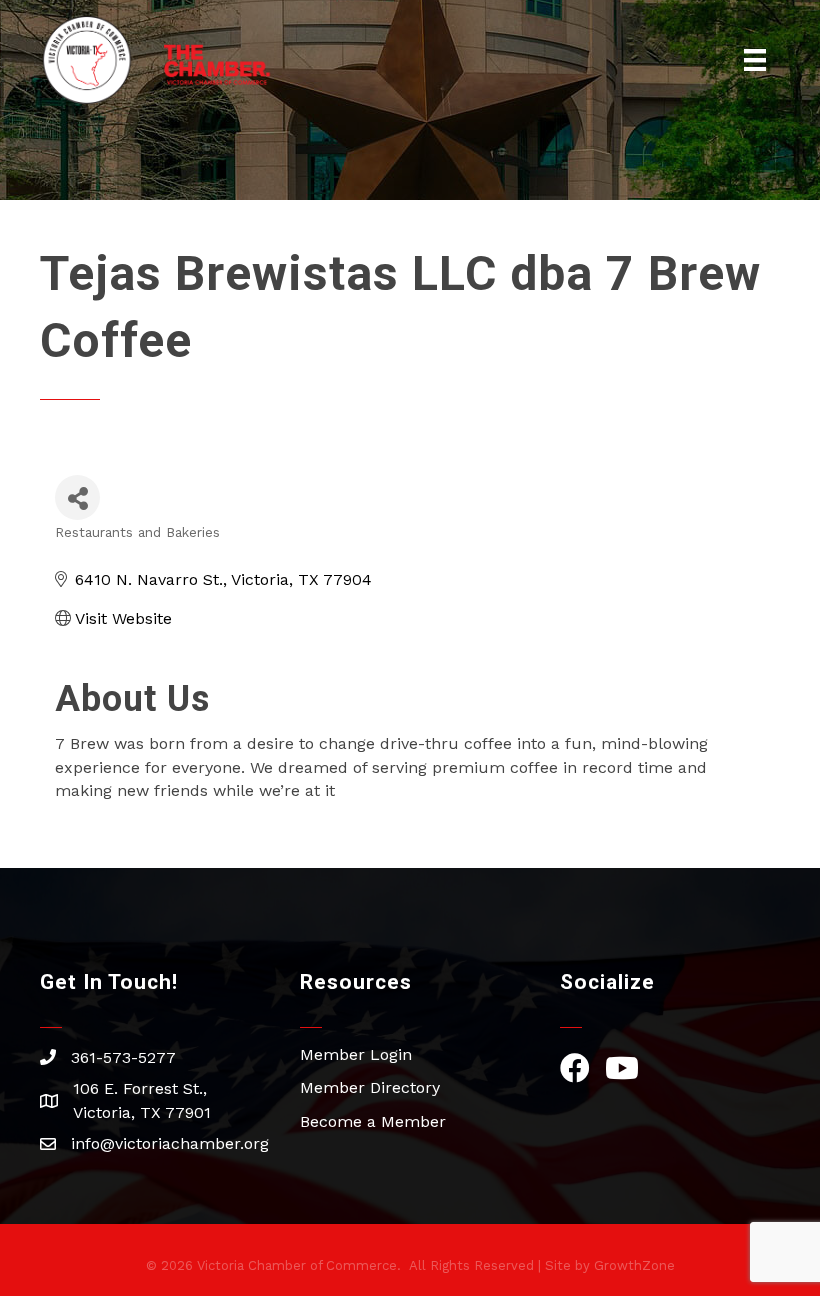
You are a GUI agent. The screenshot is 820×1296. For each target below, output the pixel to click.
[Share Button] (77, 497)
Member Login (356, 1054)
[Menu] (755, 60)
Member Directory (370, 1087)
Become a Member (373, 1121)
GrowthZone (634, 1265)
